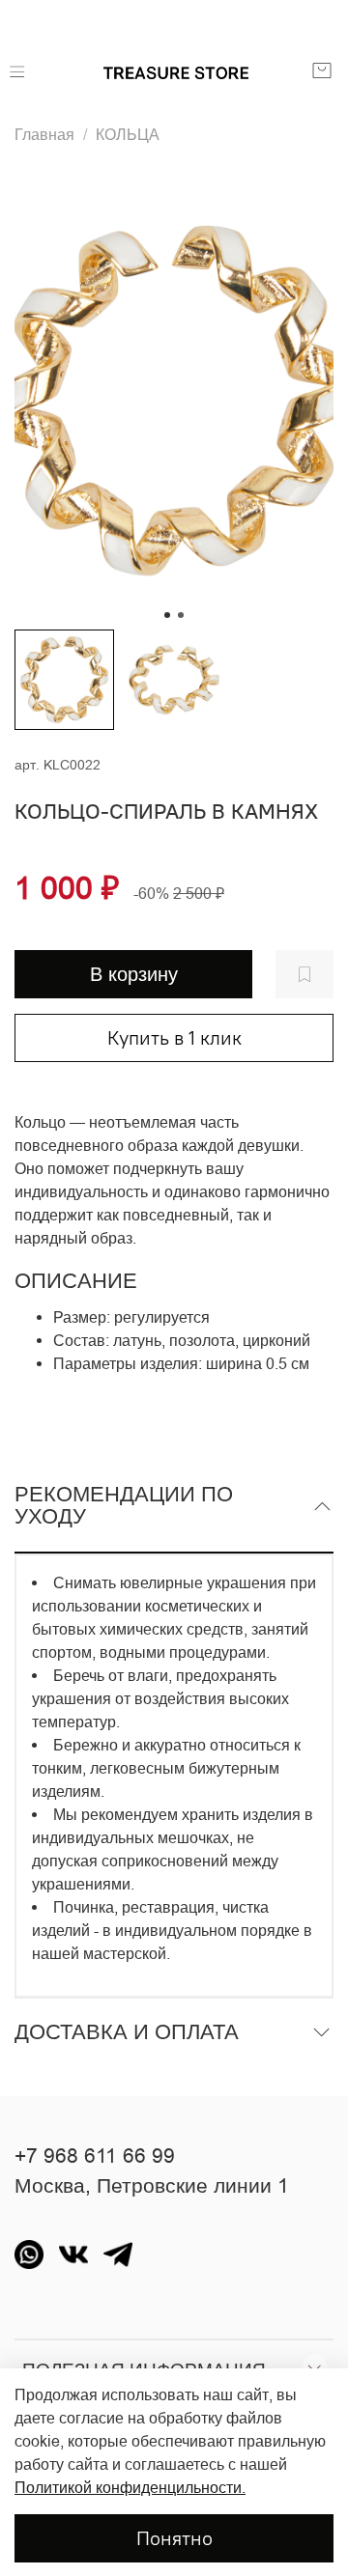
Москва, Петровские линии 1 (152, 2186)
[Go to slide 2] (181, 615)
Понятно (174, 2538)
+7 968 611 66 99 (95, 2156)
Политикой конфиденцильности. (130, 2487)
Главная (44, 134)
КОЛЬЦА (128, 134)
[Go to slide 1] (167, 615)
